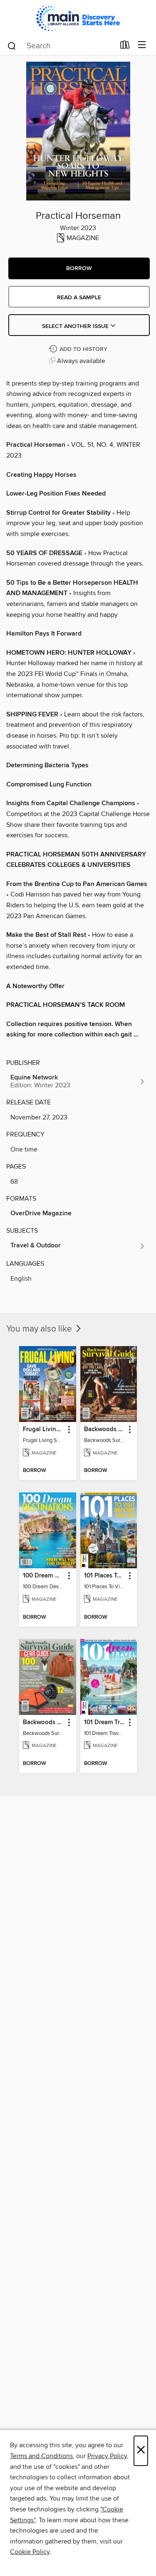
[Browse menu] (142, 45)
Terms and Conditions (41, 2456)
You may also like (40, 1329)
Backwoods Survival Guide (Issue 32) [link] (105, 1429)
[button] (79, 268)
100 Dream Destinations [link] (44, 1576)
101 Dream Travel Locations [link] (105, 1722)
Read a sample (79, 298)
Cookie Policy (30, 2552)
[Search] (12, 45)
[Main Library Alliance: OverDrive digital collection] (78, 18)
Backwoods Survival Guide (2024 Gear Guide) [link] (44, 1722)
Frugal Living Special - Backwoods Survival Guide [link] (44, 1429)
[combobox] (61, 46)
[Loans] (125, 47)
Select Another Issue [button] (76, 326)
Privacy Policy (107, 2456)
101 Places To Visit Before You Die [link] (105, 1576)
